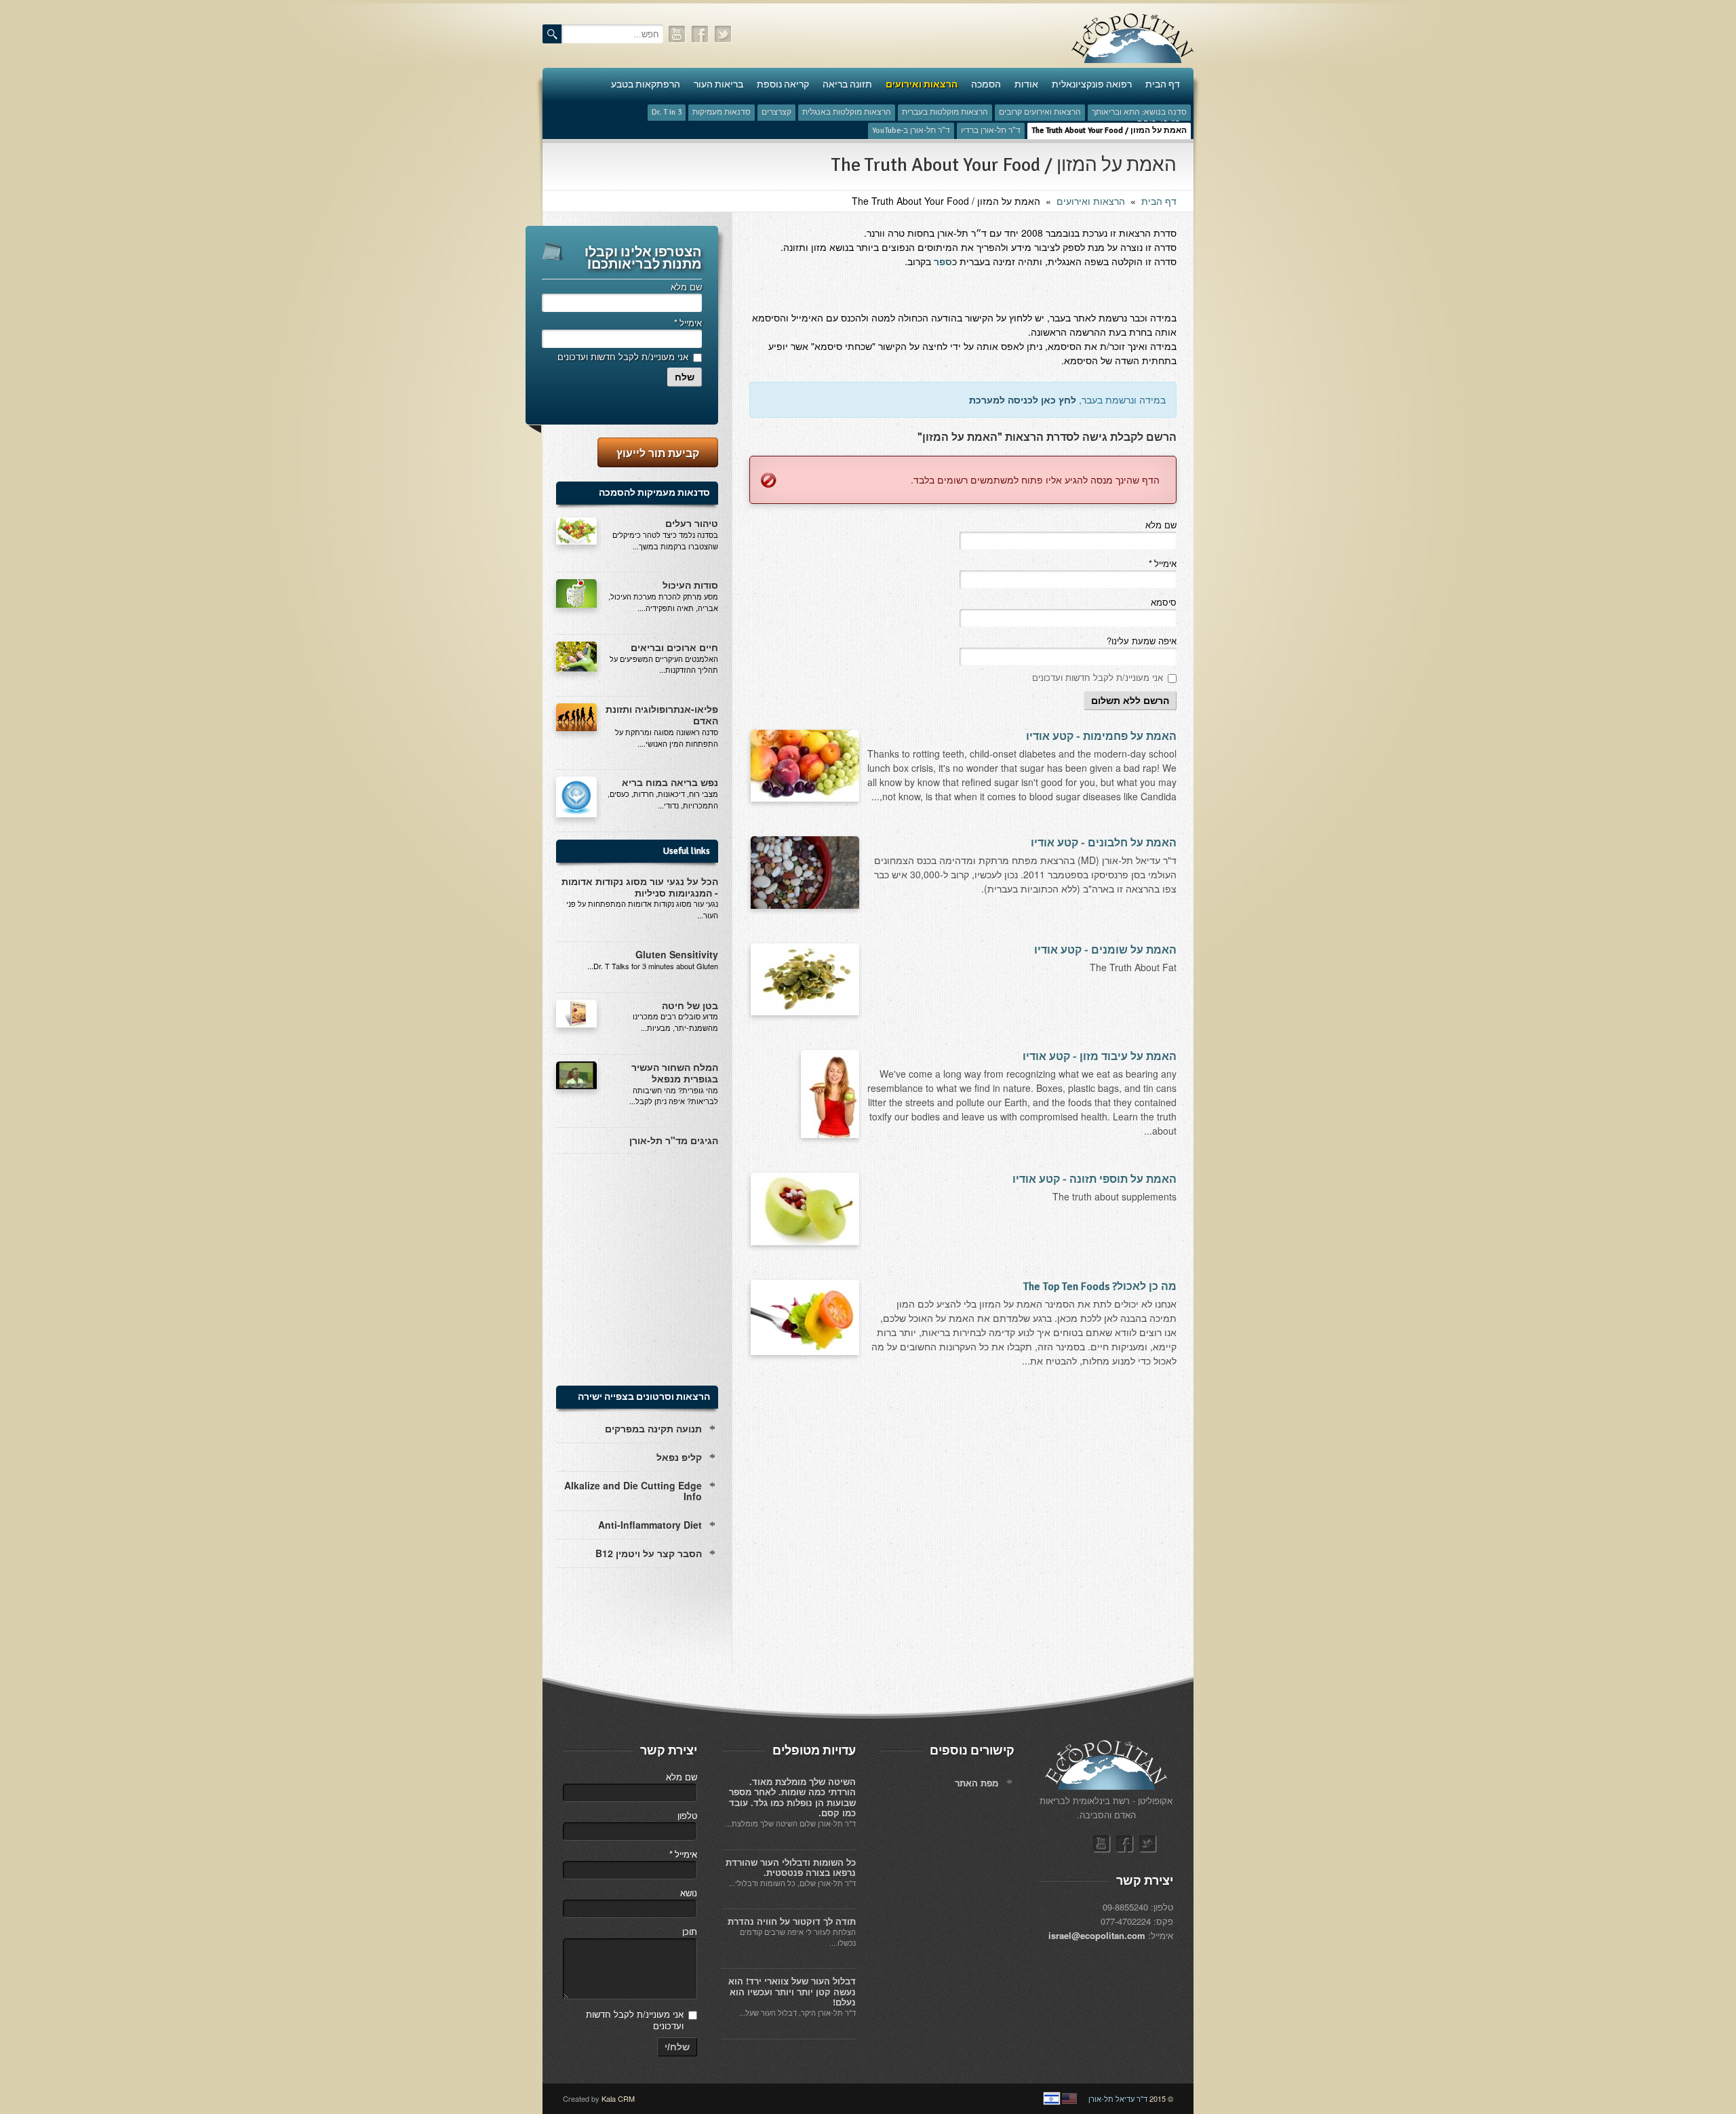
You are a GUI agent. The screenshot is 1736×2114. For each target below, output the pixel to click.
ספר (943, 261)
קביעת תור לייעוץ (658, 453)
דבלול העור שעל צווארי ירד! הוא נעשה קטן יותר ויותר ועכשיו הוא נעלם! (792, 1991)
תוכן (690, 1931)
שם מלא (1161, 525)
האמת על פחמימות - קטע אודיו (1101, 737)
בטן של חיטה (690, 1005)
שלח (685, 377)
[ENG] (1069, 2098)
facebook (701, 34)
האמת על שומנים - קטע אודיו (1105, 950)
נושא (689, 1893)
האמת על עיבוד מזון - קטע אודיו (1100, 1057)
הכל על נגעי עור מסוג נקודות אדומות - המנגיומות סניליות (640, 887)
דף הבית (1159, 201)
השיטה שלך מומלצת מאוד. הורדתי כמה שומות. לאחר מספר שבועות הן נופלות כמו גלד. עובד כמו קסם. (792, 1797)
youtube (677, 34)
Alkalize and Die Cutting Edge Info (633, 1491)
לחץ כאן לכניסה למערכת (1023, 399)
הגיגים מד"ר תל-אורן (674, 1140)
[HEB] (1052, 2098)
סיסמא (1164, 602)
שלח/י (677, 2047)
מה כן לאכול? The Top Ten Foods (1100, 1287)
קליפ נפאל (679, 1457)
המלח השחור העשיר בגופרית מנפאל (675, 1073)
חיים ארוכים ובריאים (674, 647)
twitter (724, 34)
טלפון (687, 1815)
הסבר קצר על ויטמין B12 (649, 1553)
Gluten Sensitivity (677, 954)
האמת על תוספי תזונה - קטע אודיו (1094, 1179)
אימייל (1162, 563)
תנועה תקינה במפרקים (653, 1428)
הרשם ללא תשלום (1130, 701)
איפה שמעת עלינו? (1142, 641)
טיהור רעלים (692, 523)
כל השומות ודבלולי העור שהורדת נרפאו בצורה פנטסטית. (791, 1867)
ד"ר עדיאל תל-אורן (1118, 2098)
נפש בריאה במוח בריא (670, 782)
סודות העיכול (690, 585)
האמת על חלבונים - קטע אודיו (1104, 843)
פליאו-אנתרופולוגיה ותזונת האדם (662, 715)
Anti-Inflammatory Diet (650, 1525)
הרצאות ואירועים (1091, 201)
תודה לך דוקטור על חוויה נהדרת (792, 1921)
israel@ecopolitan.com (1097, 1935)
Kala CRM (618, 2098)
